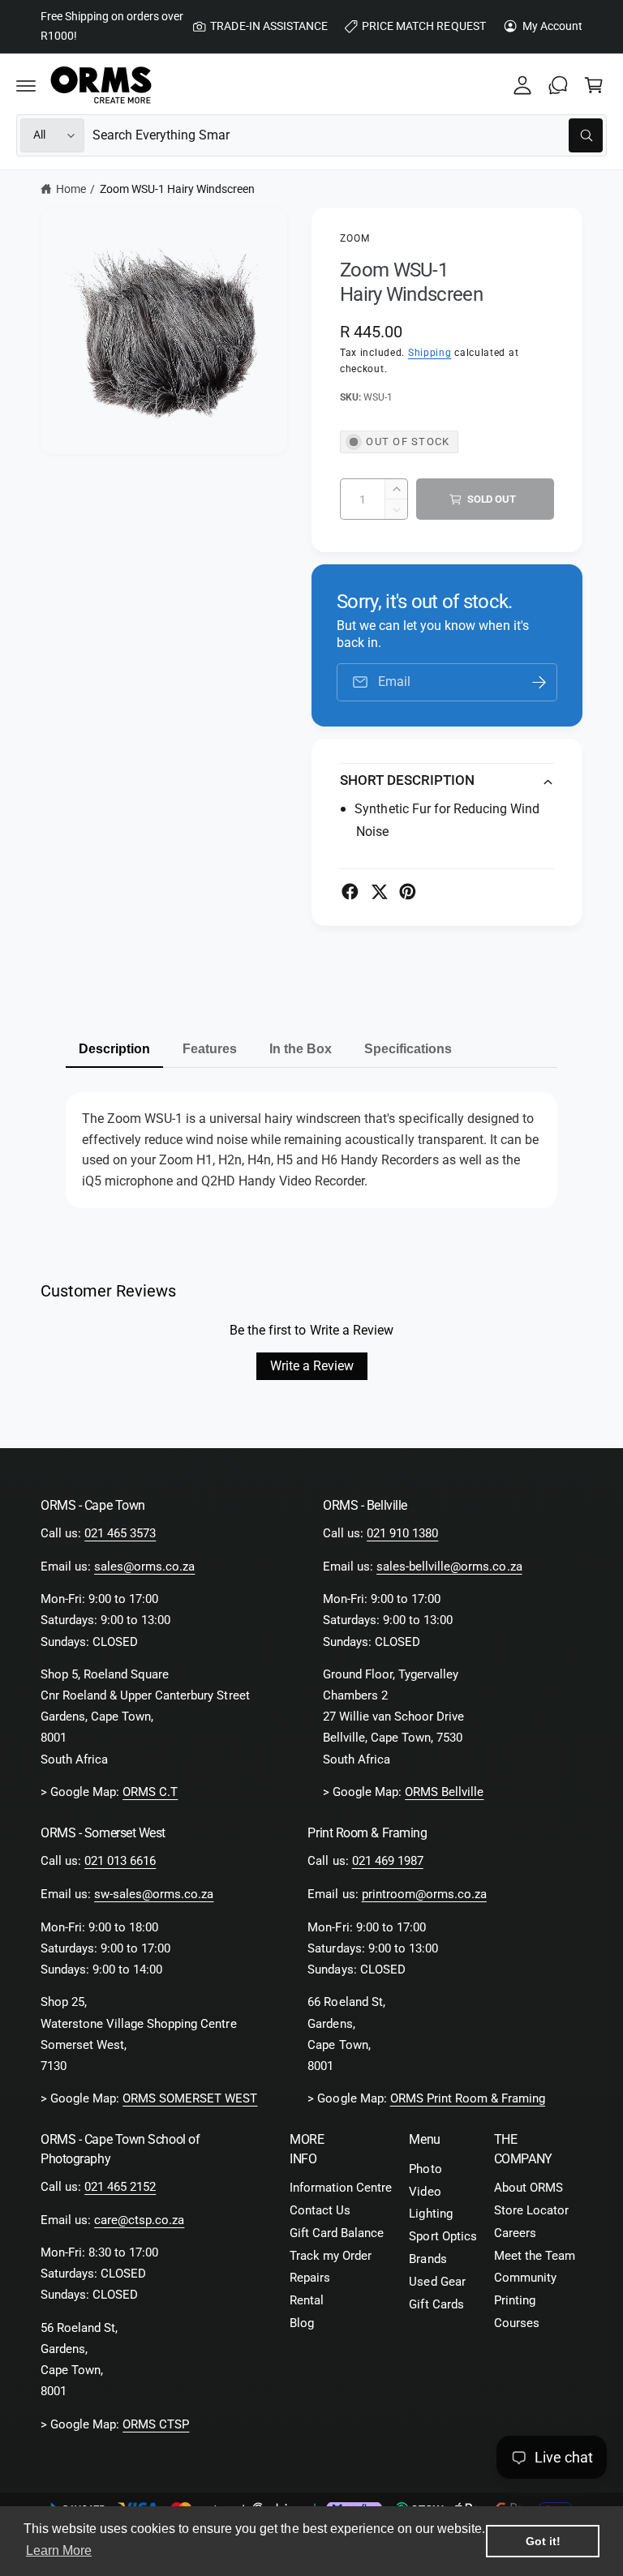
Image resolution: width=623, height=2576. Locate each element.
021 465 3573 (120, 1534)
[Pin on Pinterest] (408, 892)
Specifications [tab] (408, 1049)
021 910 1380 (402, 1534)
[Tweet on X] (379, 892)
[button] (26, 85)
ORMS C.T (150, 1792)
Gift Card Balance (337, 2233)
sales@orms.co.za (144, 1567)
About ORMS (528, 2188)
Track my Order (331, 2256)
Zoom (355, 238)
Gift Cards (436, 2305)
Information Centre (341, 2188)
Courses (517, 2323)
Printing (515, 2301)
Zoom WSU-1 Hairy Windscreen (177, 189)
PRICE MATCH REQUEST (423, 26)
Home (71, 189)
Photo (425, 2169)
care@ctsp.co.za (139, 2220)
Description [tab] (114, 1049)
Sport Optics (443, 2237)
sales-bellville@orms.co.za (449, 1567)
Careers (515, 2233)
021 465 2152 (120, 2187)
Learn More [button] (59, 2550)
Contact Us (320, 2211)
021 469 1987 (388, 1861)
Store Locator (531, 2211)
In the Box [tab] (301, 1049)
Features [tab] (210, 1049)
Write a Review (312, 1366)
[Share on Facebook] (350, 892)
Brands (428, 2259)
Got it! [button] (543, 2541)
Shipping (430, 353)
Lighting (430, 2214)
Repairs (310, 2278)
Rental (307, 2301)
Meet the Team (535, 2256)
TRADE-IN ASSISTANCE (269, 26)
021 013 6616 (120, 1861)
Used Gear (437, 2282)
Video (425, 2192)
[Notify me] (539, 682)
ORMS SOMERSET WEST (190, 2099)
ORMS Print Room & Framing (468, 2099)
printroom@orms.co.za (424, 1894)
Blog (302, 2323)
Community (525, 2278)
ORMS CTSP (156, 2425)
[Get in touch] (558, 85)
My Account (552, 26)
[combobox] (348, 135)
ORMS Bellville (444, 1792)
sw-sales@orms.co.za (154, 1894)
